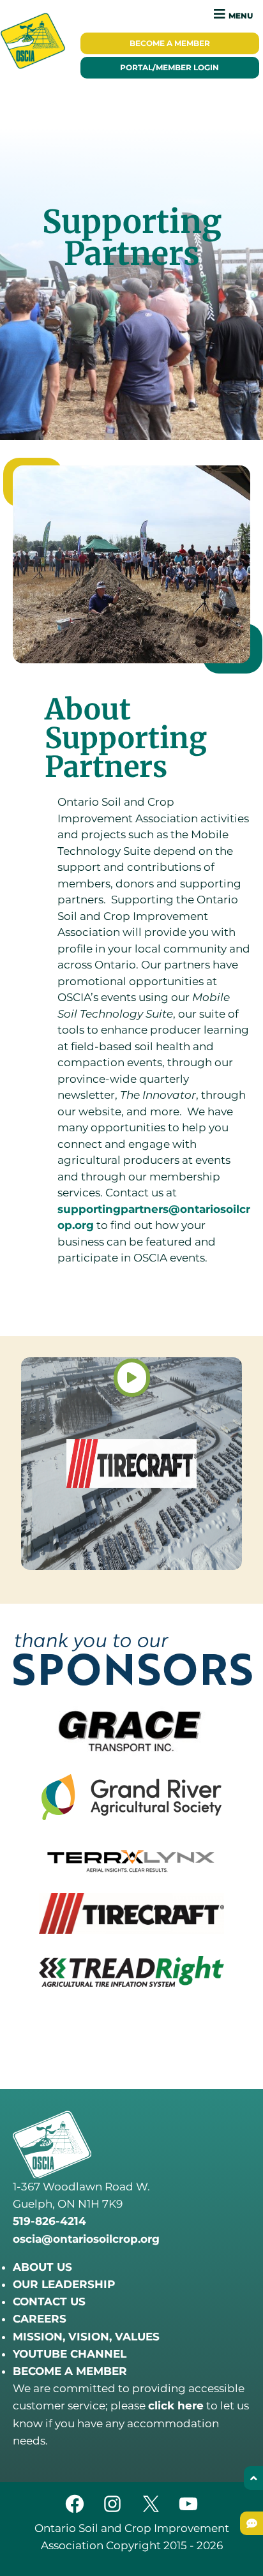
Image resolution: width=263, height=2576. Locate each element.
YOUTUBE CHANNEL (70, 2354)
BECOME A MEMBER (70, 2371)
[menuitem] (170, 43)
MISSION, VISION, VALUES (86, 2337)
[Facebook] (75, 2511)
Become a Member (170, 43)
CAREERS (40, 2319)
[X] (151, 2511)
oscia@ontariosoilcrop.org (86, 2239)
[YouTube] (188, 2511)
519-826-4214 (49, 2221)
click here (176, 2406)
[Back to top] (253, 2478)
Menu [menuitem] (241, 16)
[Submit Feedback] (252, 2523)
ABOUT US (42, 2267)
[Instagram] (112, 2511)
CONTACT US (49, 2301)
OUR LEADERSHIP (64, 2284)
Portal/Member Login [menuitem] (169, 68)
